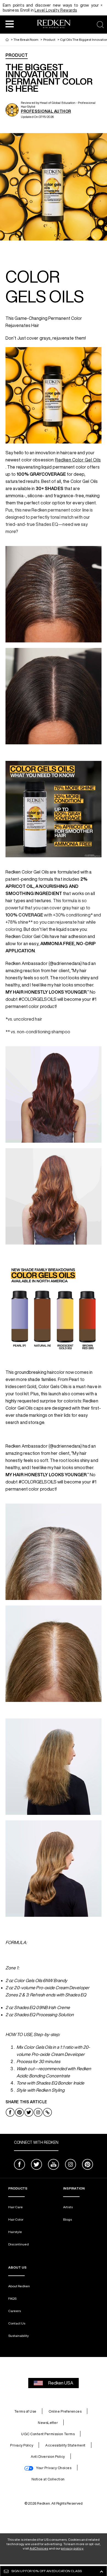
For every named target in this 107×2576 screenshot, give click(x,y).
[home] (7, 40)
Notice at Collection (48, 2479)
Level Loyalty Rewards (56, 10)
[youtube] (54, 2165)
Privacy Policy (22, 2445)
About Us (17, 2267)
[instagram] (71, 2165)
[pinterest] (88, 2165)
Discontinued (19, 2244)
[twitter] (36, 2165)
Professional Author (46, 111)
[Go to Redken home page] (54, 25)
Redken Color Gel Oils (78, 460)
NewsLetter (48, 2423)
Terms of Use (25, 2411)
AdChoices (39, 2548)
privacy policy (72, 2548)
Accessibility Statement (65, 2445)
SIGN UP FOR (47, 2571)
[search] (100, 25)
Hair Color (16, 2219)
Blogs (67, 2219)
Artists (68, 2207)
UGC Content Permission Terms (48, 2434)
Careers (15, 2311)
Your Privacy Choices (54, 2468)
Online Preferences (65, 2411)
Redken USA (61, 2383)
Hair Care (16, 2207)
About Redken (19, 2286)
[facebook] (19, 2165)
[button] (10, 24)
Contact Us (17, 2323)
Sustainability (19, 2336)
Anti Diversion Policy (48, 2457)
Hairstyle (15, 2232)
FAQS (12, 2298)
